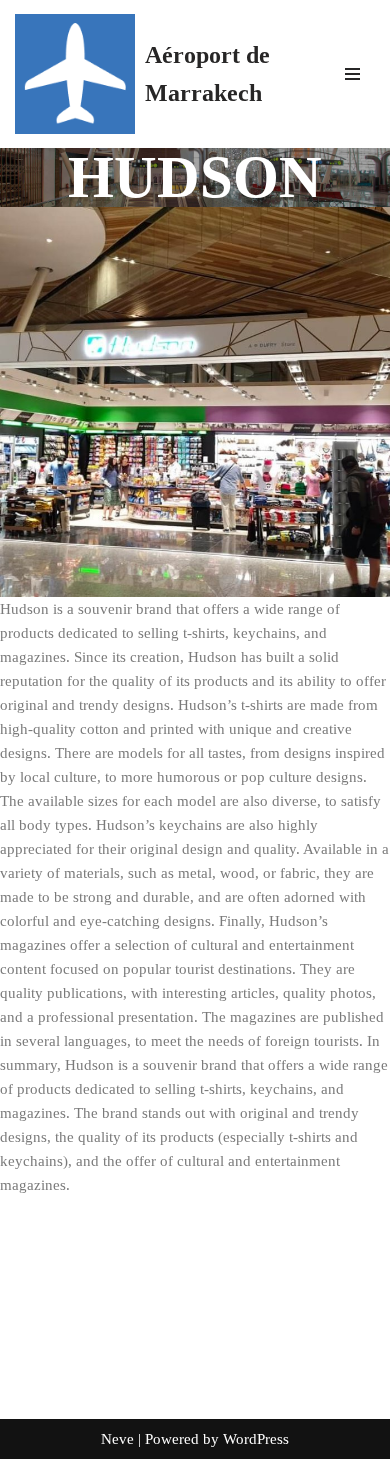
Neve (117, 1439)
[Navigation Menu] (352, 74)
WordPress (256, 1439)
